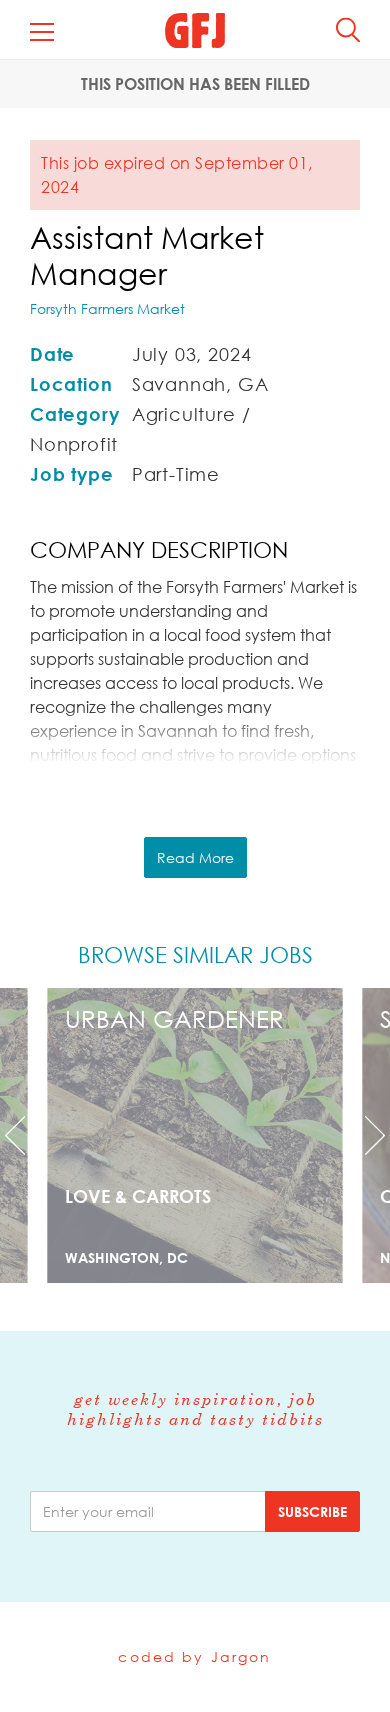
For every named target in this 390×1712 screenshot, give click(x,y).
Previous (29, 1135)
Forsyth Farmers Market (107, 308)
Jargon (241, 1656)
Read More (195, 857)
